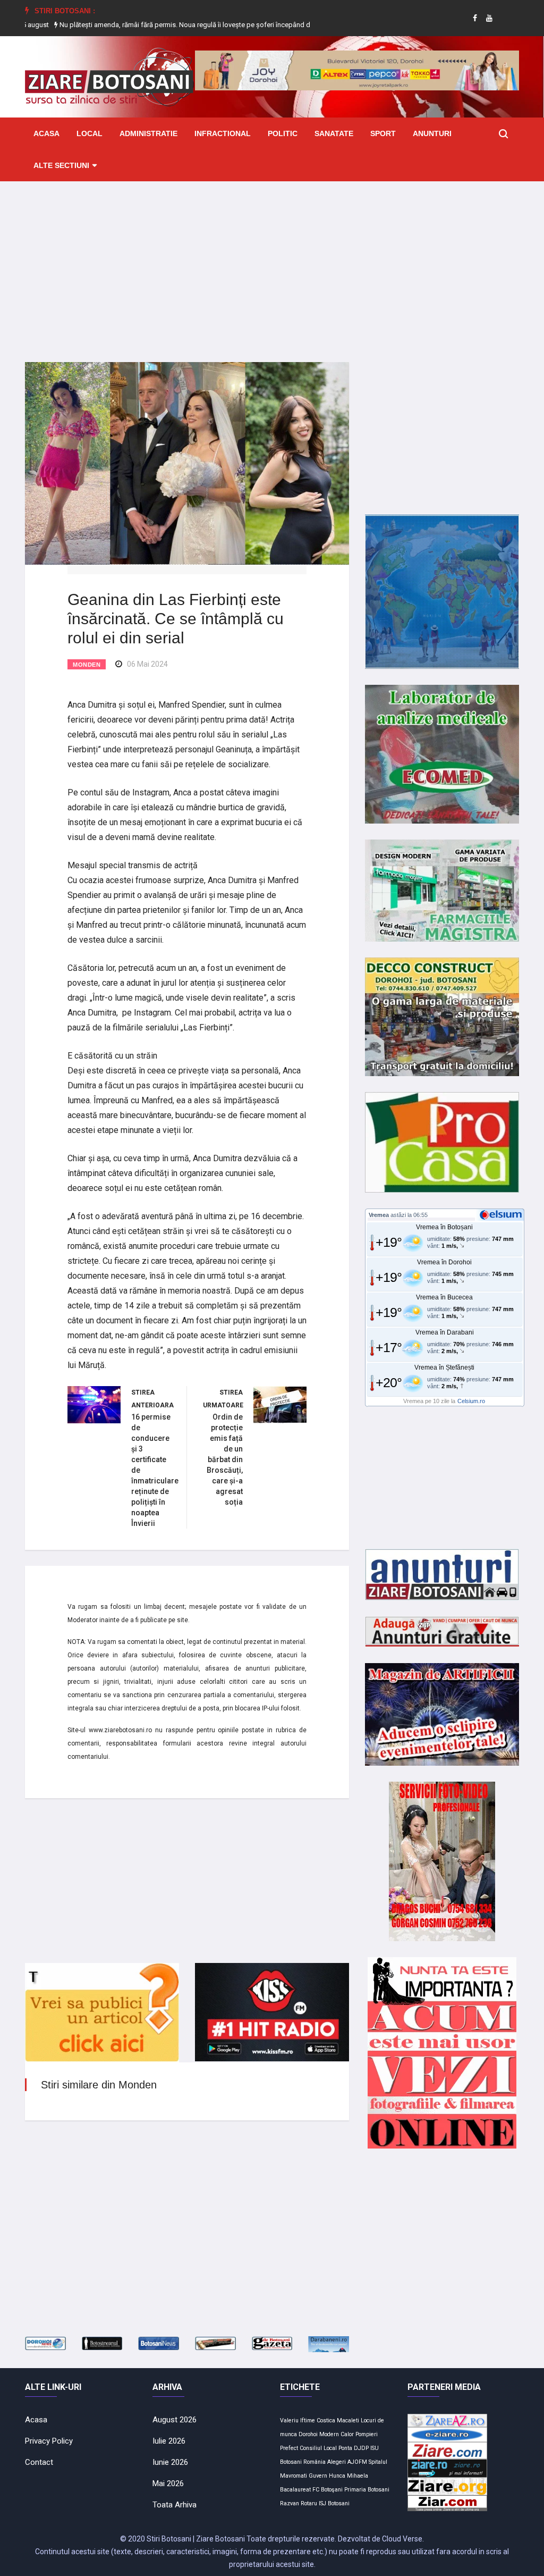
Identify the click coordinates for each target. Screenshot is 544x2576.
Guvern (318, 2476)
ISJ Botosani (334, 2503)
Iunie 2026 (170, 2462)
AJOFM (357, 2462)
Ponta (345, 2448)
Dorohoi (308, 2434)
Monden (87, 665)
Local (90, 133)
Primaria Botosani (367, 2490)
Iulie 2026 (169, 2441)
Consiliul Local (318, 2448)
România (314, 2462)
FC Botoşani (328, 2490)
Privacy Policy (49, 2441)
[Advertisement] (272, 264)
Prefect (289, 2448)
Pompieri (367, 2434)
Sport (383, 133)
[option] (147, 25)
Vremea (379, 1215)
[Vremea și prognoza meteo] (503, 1214)
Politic (283, 133)
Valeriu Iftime (297, 2420)
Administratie (148, 133)
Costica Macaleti (338, 2420)
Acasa (46, 133)
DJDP (361, 2448)
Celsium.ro (471, 1401)
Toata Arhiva (175, 2505)
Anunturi (432, 133)
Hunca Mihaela (348, 2476)
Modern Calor (337, 2434)
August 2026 (175, 2420)
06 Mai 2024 (147, 664)
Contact (39, 2462)
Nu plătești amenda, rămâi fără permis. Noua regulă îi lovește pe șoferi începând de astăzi (146, 25)
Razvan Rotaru (299, 2503)
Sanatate (334, 133)
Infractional (223, 133)
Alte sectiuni (61, 165)
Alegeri (337, 2462)
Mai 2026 (168, 2483)
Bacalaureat (295, 2490)
